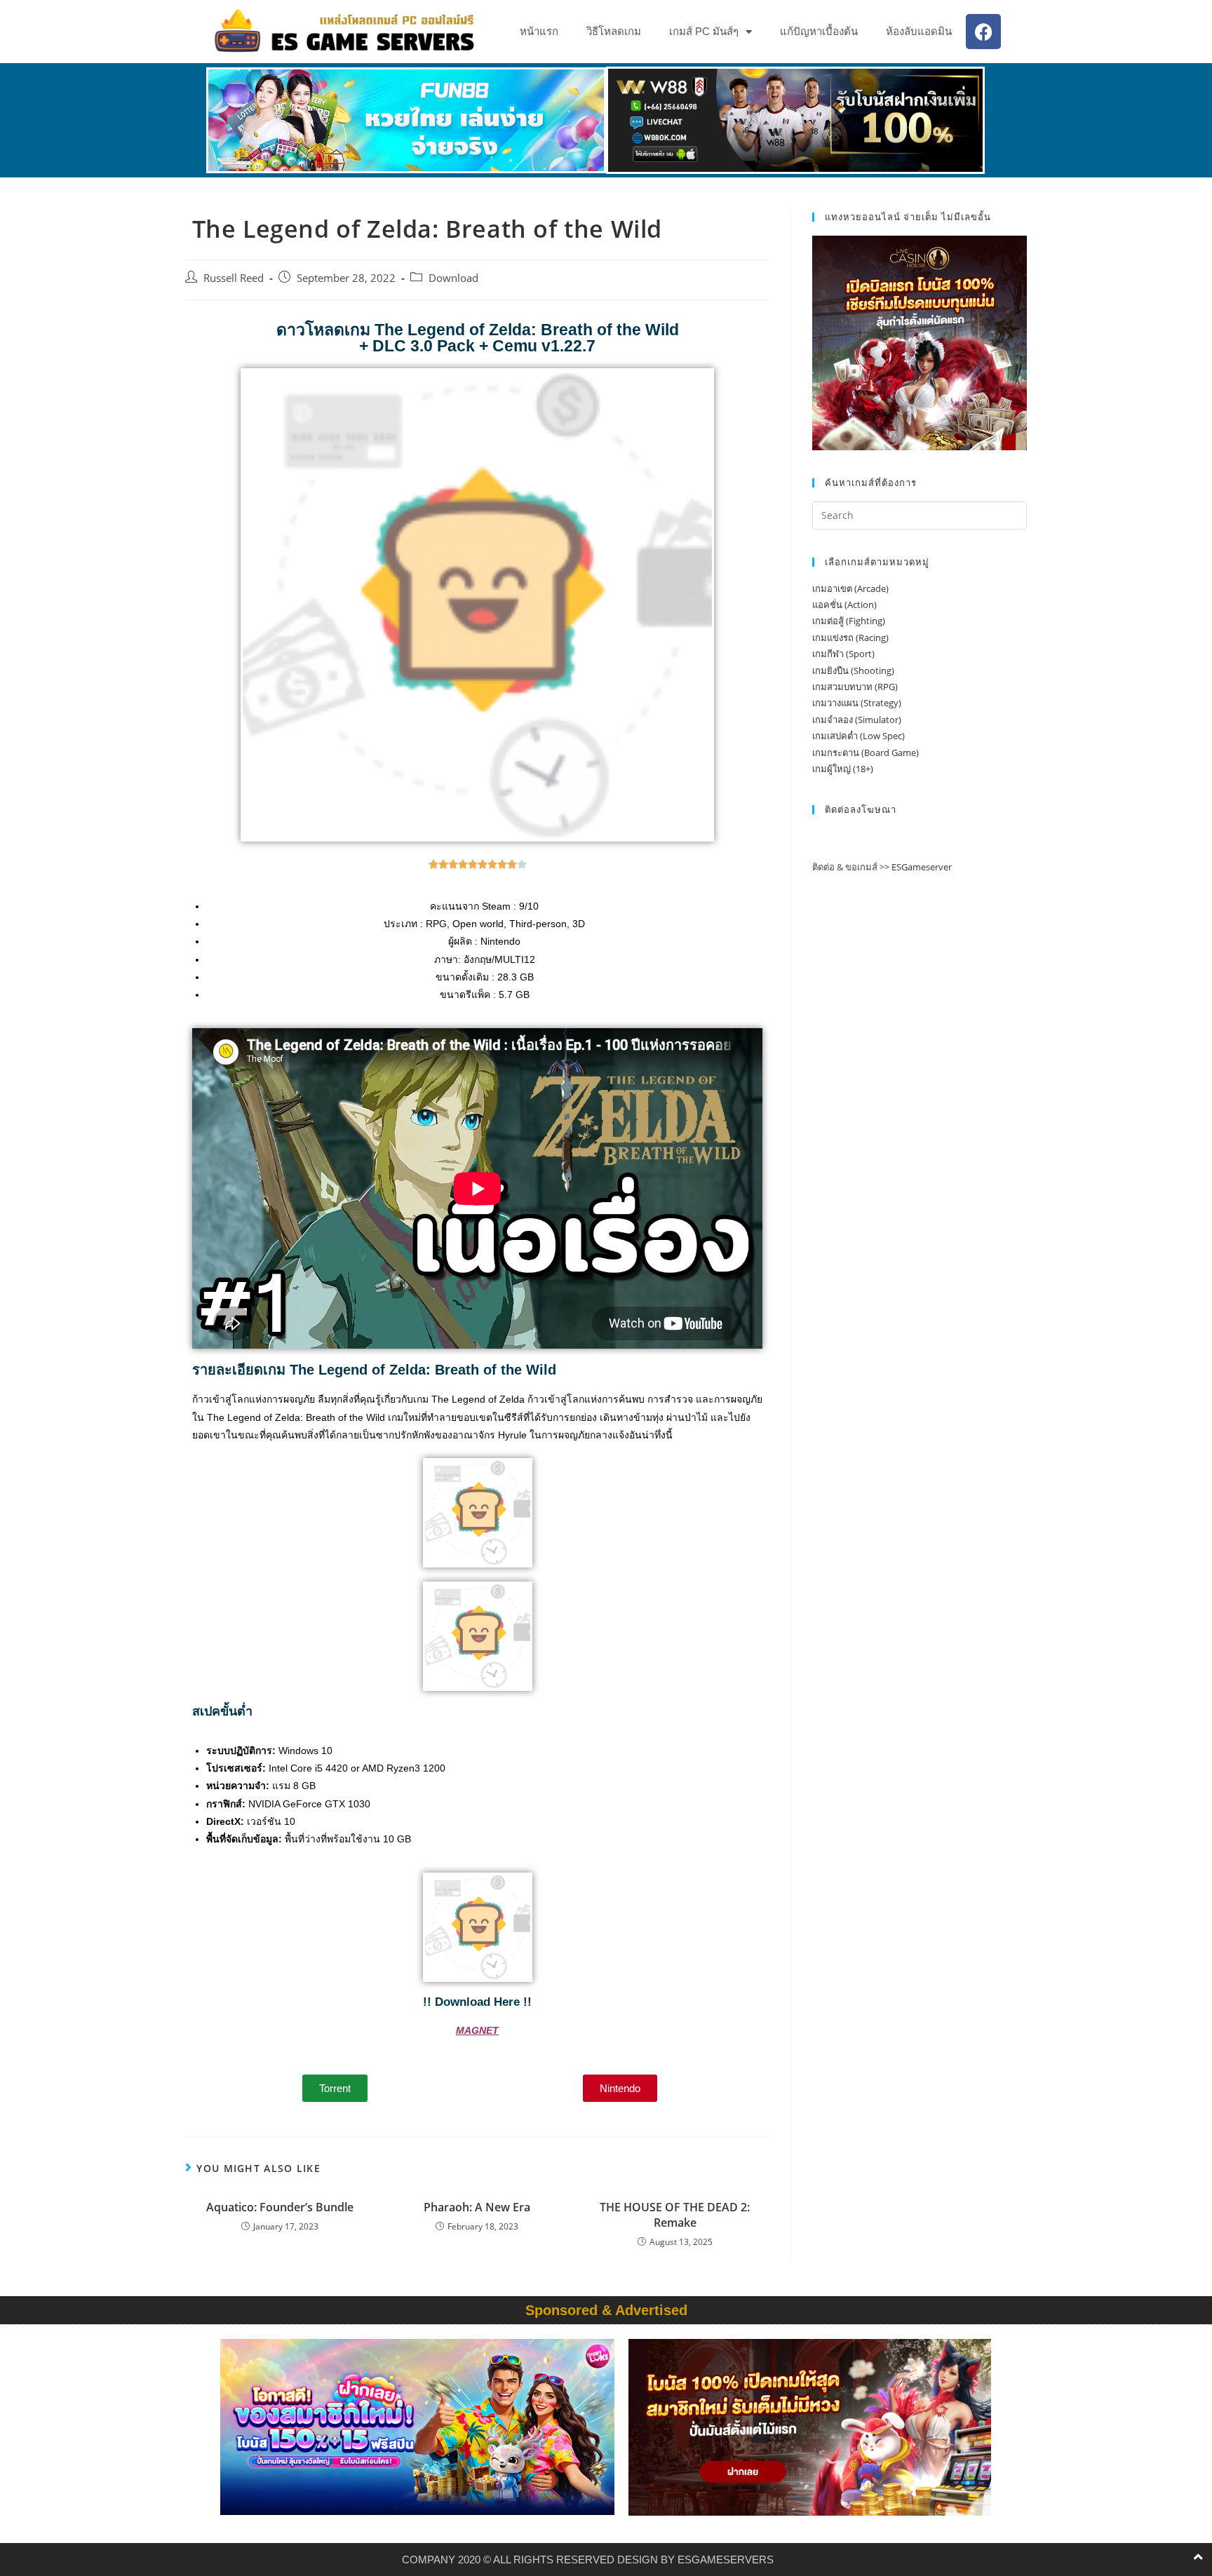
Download (453, 278)
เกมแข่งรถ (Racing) (850, 638)
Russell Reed (234, 278)
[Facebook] (983, 32)
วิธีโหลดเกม (614, 31)
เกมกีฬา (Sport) (843, 654)
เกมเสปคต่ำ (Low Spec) (858, 736)
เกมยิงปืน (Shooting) (853, 670)
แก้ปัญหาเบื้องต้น (819, 31)
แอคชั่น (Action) (844, 605)
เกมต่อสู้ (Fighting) (849, 621)
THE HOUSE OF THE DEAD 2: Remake (675, 2215)
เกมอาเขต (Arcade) (850, 588)
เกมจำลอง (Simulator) (857, 720)
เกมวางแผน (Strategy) (857, 703)
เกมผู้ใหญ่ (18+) (843, 769)
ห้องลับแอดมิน (919, 31)
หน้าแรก (539, 31)
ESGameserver (922, 867)
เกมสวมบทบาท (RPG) (855, 687)
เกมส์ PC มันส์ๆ (704, 31)
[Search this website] (920, 514)
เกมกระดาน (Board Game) (866, 753)
